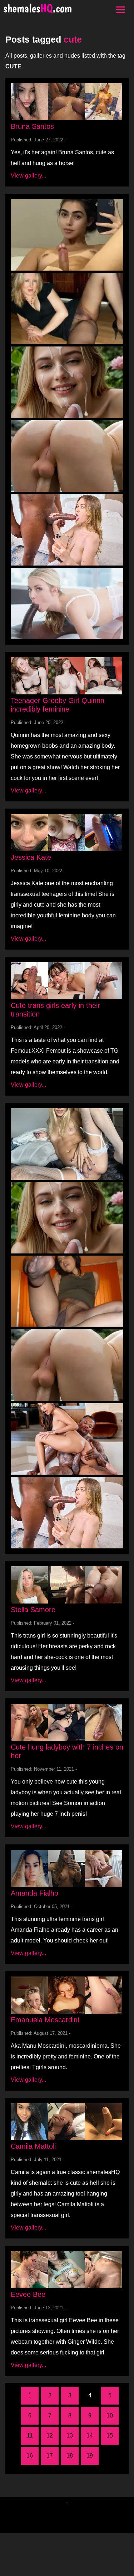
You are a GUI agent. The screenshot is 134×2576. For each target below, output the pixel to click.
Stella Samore (33, 1610)
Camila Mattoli (33, 2146)
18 (70, 2456)
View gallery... (28, 176)
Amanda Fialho (34, 1893)
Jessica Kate (31, 857)
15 (110, 2436)
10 (110, 2415)
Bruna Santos (32, 126)
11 (30, 2436)
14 (90, 2436)
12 (50, 2436)
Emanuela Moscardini (45, 2020)
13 (70, 2436)
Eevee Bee (28, 2294)
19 (90, 2456)
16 (30, 2456)
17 (50, 2456)
